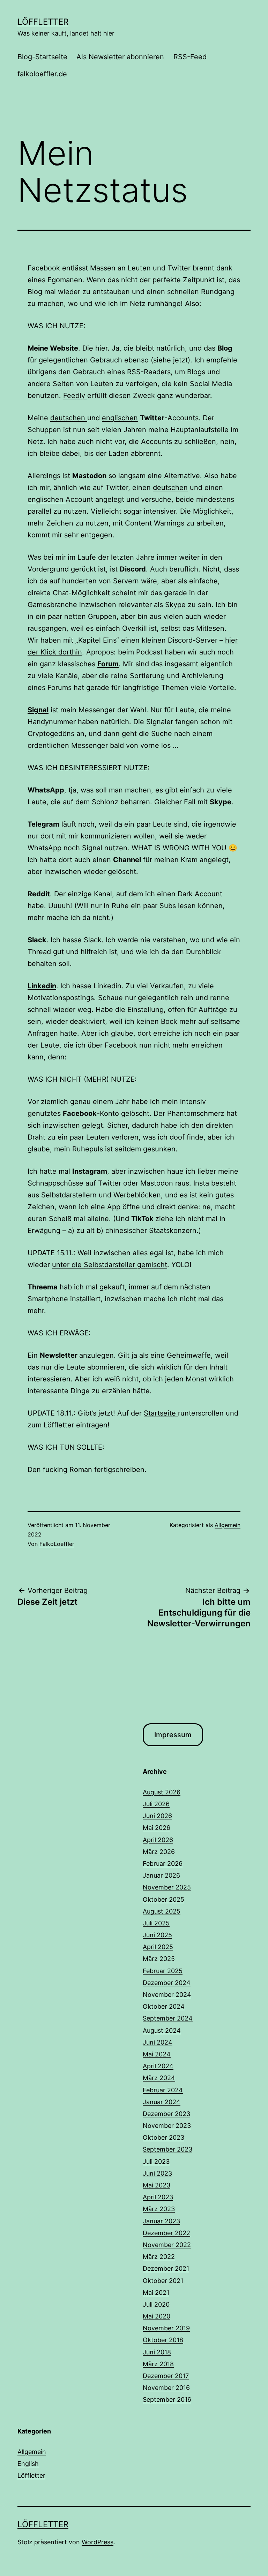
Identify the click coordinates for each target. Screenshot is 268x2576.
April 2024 (158, 2066)
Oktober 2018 (163, 2340)
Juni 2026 (157, 1816)
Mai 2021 (156, 2293)
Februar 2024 (163, 2090)
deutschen (69, 418)
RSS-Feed (190, 57)
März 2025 (159, 1959)
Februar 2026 (163, 1864)
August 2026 (162, 1792)
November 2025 (167, 1887)
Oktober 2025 (163, 1899)
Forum (108, 664)
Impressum (173, 1735)
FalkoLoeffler (57, 1544)
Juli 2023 (156, 2161)
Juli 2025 (156, 1923)
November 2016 (166, 2388)
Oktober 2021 (163, 2281)
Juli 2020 (156, 2304)
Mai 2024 (157, 2054)
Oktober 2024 (164, 2006)
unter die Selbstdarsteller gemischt (110, 1265)
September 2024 (168, 2018)
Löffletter (43, 22)
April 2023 (158, 2197)
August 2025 (162, 1911)
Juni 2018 (157, 2352)
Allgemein (228, 1525)
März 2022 (159, 2257)
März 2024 (159, 2078)
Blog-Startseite (42, 57)
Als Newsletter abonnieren (120, 57)
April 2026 (158, 1840)
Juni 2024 (158, 2042)
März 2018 (158, 2364)
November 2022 (167, 2245)
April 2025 (158, 1947)
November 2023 (167, 2126)
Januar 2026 (161, 1875)
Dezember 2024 (167, 1983)
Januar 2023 (161, 2221)
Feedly (75, 396)
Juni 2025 (157, 1935)
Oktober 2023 (163, 2137)
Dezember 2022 (166, 2233)
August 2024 (162, 2030)
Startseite (161, 1413)
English (28, 2464)
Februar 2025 (163, 1971)
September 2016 (167, 2399)
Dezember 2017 (166, 2376)
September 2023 (167, 2149)
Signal (38, 710)
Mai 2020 (157, 2316)
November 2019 (166, 2328)
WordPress (98, 2542)
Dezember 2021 (166, 2268)
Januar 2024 (162, 2102)
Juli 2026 (156, 1804)
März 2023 (159, 2209)
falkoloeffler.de (42, 74)
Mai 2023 (157, 2185)
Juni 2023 (157, 2173)
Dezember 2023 (166, 2114)
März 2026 (159, 1852)
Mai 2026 (157, 1828)
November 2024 (167, 1995)
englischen (120, 418)
